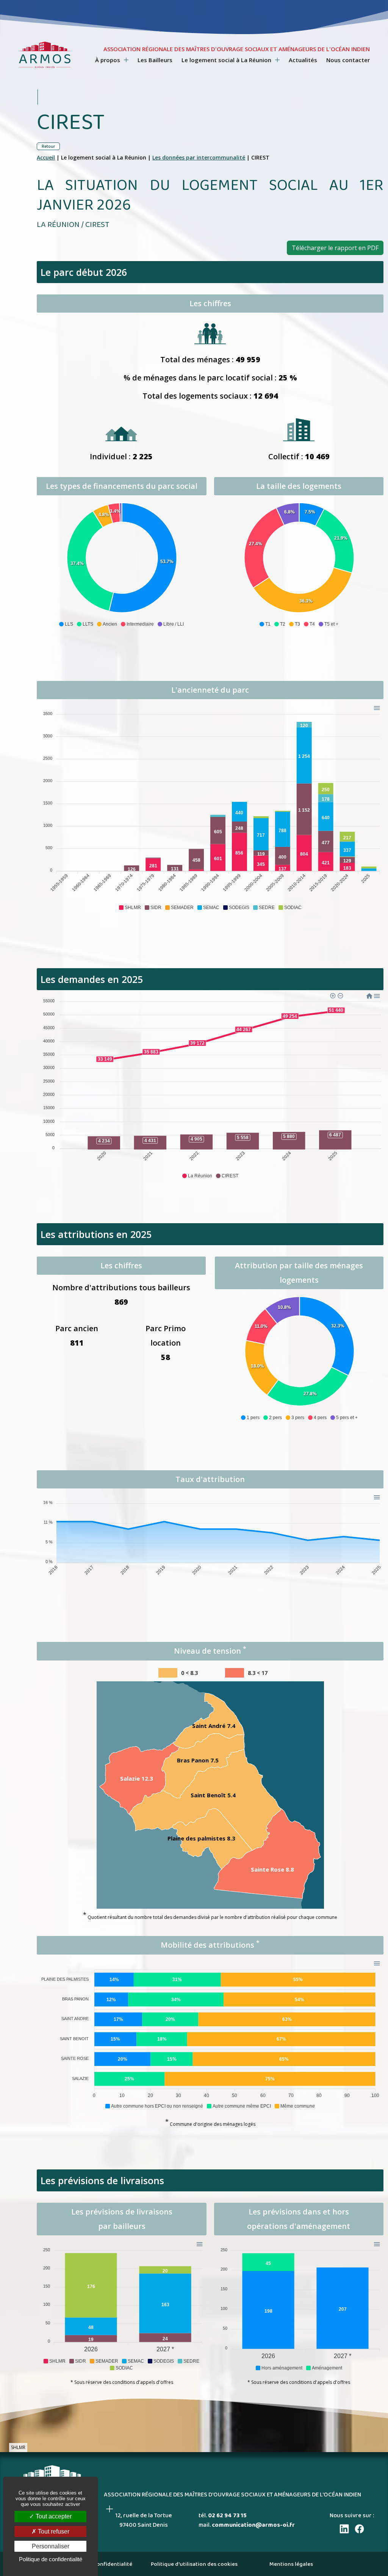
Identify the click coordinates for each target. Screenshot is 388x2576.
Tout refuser (53, 2531)
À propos (108, 60)
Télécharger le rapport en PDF (335, 248)
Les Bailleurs (155, 60)
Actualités (303, 60)
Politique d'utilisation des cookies (194, 2564)
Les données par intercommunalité (199, 157)
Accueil (46, 157)
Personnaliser (51, 2546)
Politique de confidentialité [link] (51, 2559)
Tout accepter (53, 2516)
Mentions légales (291, 2564)
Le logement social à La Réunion (227, 60)
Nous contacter (348, 60)
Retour (48, 146)
